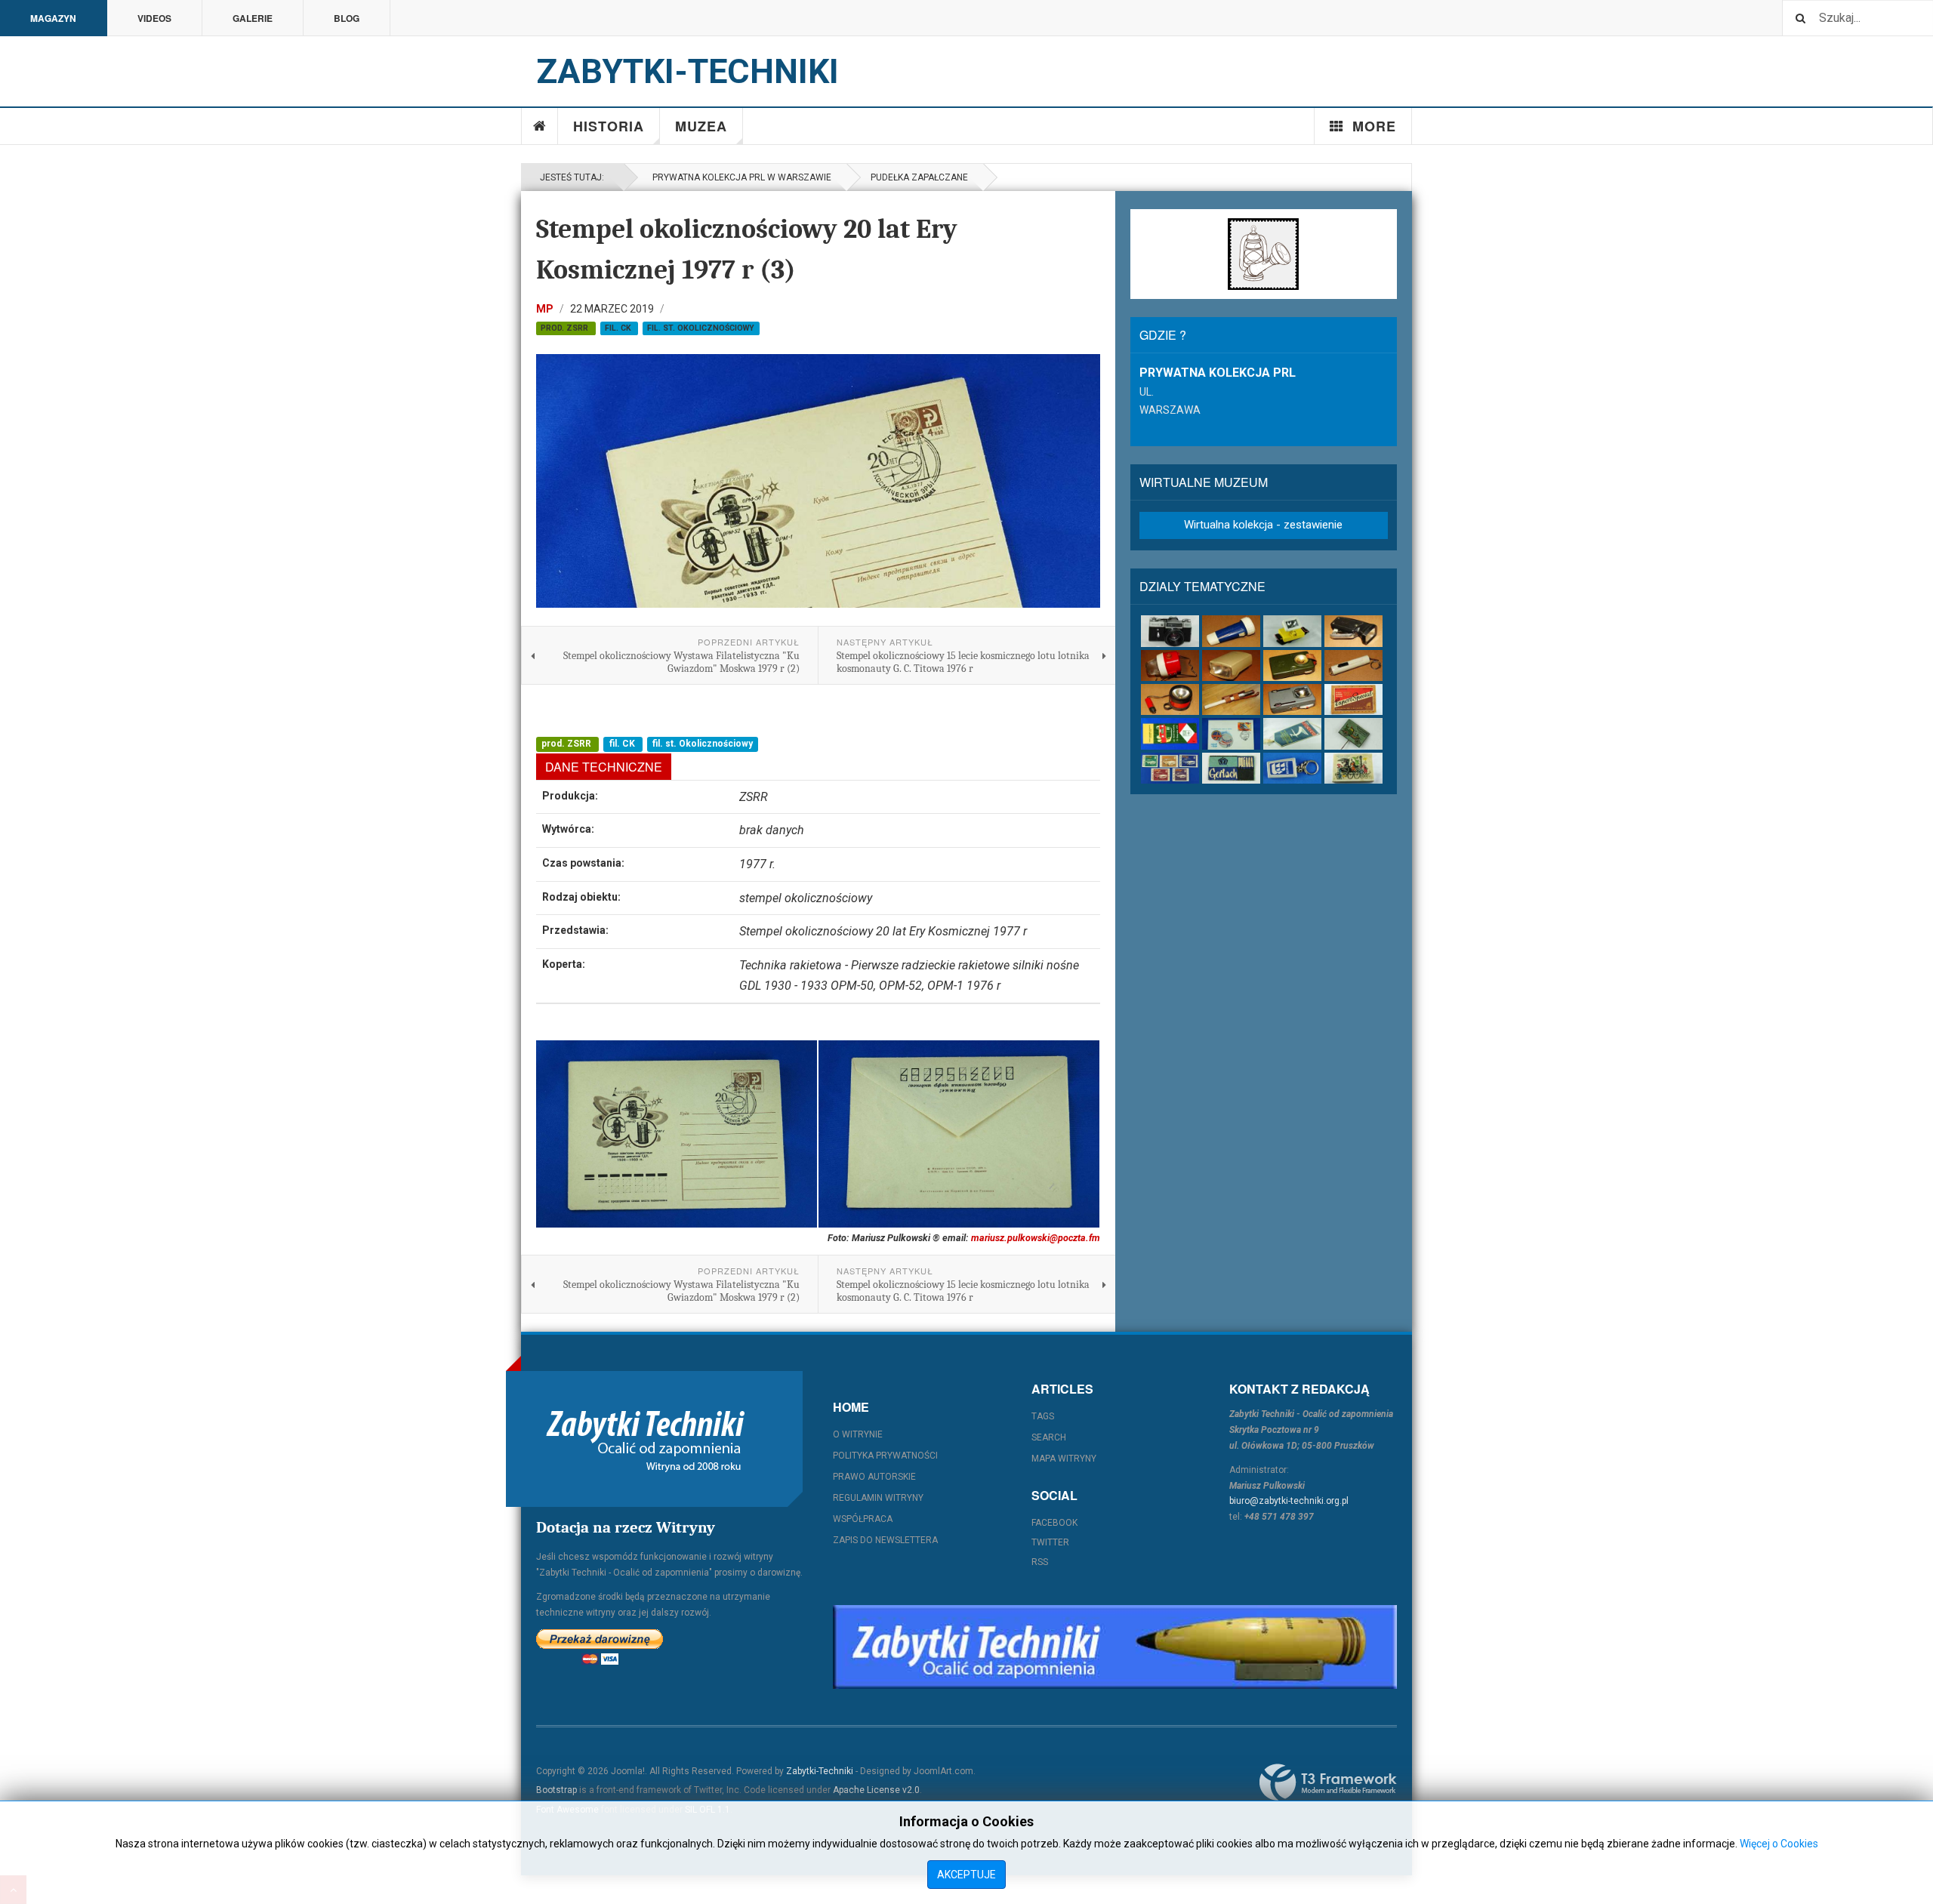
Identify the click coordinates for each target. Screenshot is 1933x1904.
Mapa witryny (1064, 1459)
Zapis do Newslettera (885, 1540)
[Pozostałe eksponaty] (1353, 768)
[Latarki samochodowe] (1170, 699)
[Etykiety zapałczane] (1170, 733)
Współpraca (863, 1519)
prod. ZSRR (566, 328)
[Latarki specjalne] (1231, 699)
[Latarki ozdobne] (1353, 665)
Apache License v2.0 (876, 1790)
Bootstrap (556, 1790)
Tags (1043, 1416)
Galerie (253, 18)
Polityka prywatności (885, 1456)
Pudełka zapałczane (919, 177)
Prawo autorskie (874, 1477)
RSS (1040, 1562)
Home (540, 126)
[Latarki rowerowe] (1231, 665)
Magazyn (53, 18)
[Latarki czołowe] (1292, 631)
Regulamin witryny (878, 1498)
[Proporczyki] (1292, 733)
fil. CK (619, 328)
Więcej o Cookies (1779, 1844)
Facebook (1054, 1523)
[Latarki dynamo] (1353, 631)
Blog (347, 18)
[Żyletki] (1231, 768)
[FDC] (1231, 733)
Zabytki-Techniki (820, 1771)
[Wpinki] (1353, 733)
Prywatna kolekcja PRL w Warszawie (740, 177)
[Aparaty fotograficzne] (1170, 631)
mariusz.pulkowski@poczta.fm (1036, 1238)
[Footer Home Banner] (1115, 1647)
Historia (609, 126)
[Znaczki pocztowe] (1170, 768)
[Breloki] (1292, 768)
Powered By (1328, 1782)
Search (1049, 1437)
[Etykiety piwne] (1353, 699)
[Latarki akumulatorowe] (1231, 631)
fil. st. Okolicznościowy (701, 328)
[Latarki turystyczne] (1292, 665)
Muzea (701, 126)
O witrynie (858, 1434)
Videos (154, 18)
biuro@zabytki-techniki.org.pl (1289, 1501)
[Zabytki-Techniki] (646, 1439)
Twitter (1050, 1542)
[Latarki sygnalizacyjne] (1292, 699)
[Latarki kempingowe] (1170, 665)
